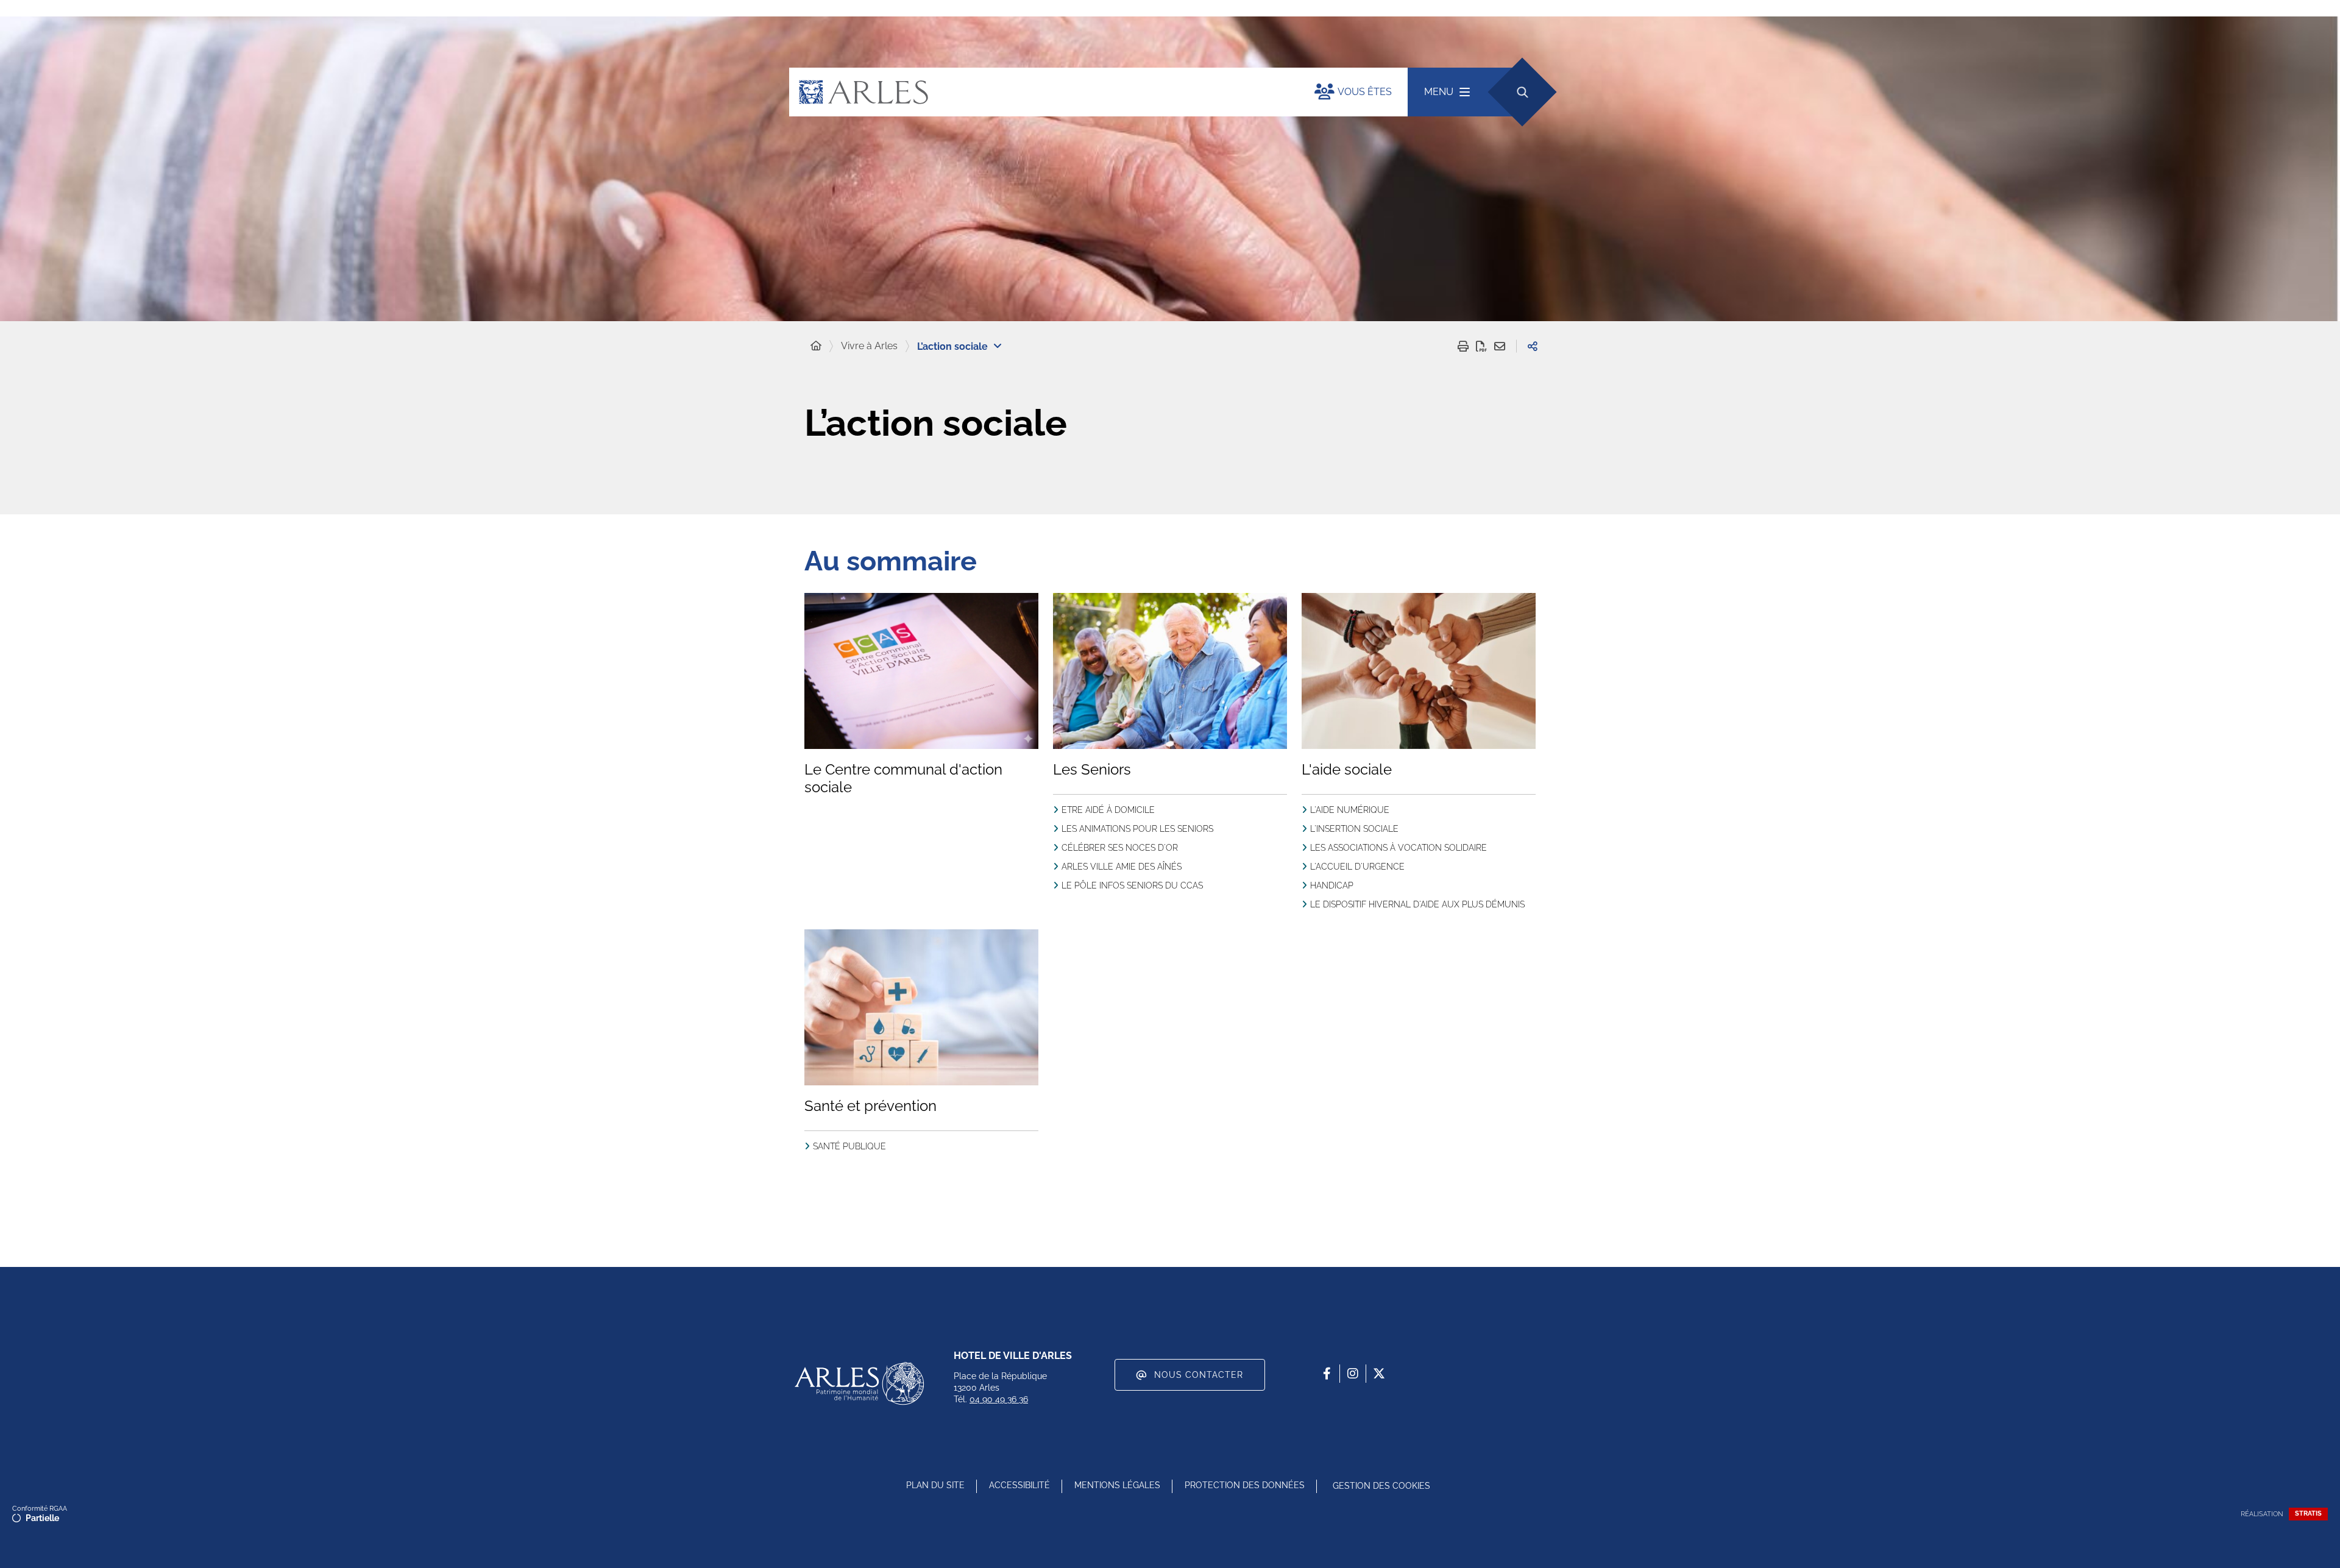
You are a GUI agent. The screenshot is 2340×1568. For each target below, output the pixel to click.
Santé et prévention (870, 1106)
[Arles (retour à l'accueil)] (1040, 92)
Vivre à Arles (869, 346)
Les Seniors (1092, 769)
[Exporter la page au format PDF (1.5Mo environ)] (1481, 346)
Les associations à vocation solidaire (1399, 848)
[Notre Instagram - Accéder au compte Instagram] (1353, 1374)
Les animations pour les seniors (1137, 829)
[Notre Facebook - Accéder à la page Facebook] (1327, 1374)
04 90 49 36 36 (999, 1399)
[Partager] (1533, 346)
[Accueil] (816, 346)
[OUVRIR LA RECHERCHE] (1522, 92)
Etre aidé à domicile (1108, 810)
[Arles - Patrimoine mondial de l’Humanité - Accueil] (859, 1383)
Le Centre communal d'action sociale (903, 778)
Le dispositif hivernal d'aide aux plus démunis (1417, 904)
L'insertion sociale (1354, 829)
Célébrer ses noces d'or (1120, 848)
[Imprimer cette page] (1463, 346)
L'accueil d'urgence (1357, 867)
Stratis (2308, 1513)
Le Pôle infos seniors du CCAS (1132, 885)
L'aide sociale (1347, 769)
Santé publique (849, 1146)
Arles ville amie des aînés (1122, 867)
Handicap (1332, 885)
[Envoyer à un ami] (1500, 346)
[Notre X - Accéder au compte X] (1379, 1374)
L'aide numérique (1350, 810)
